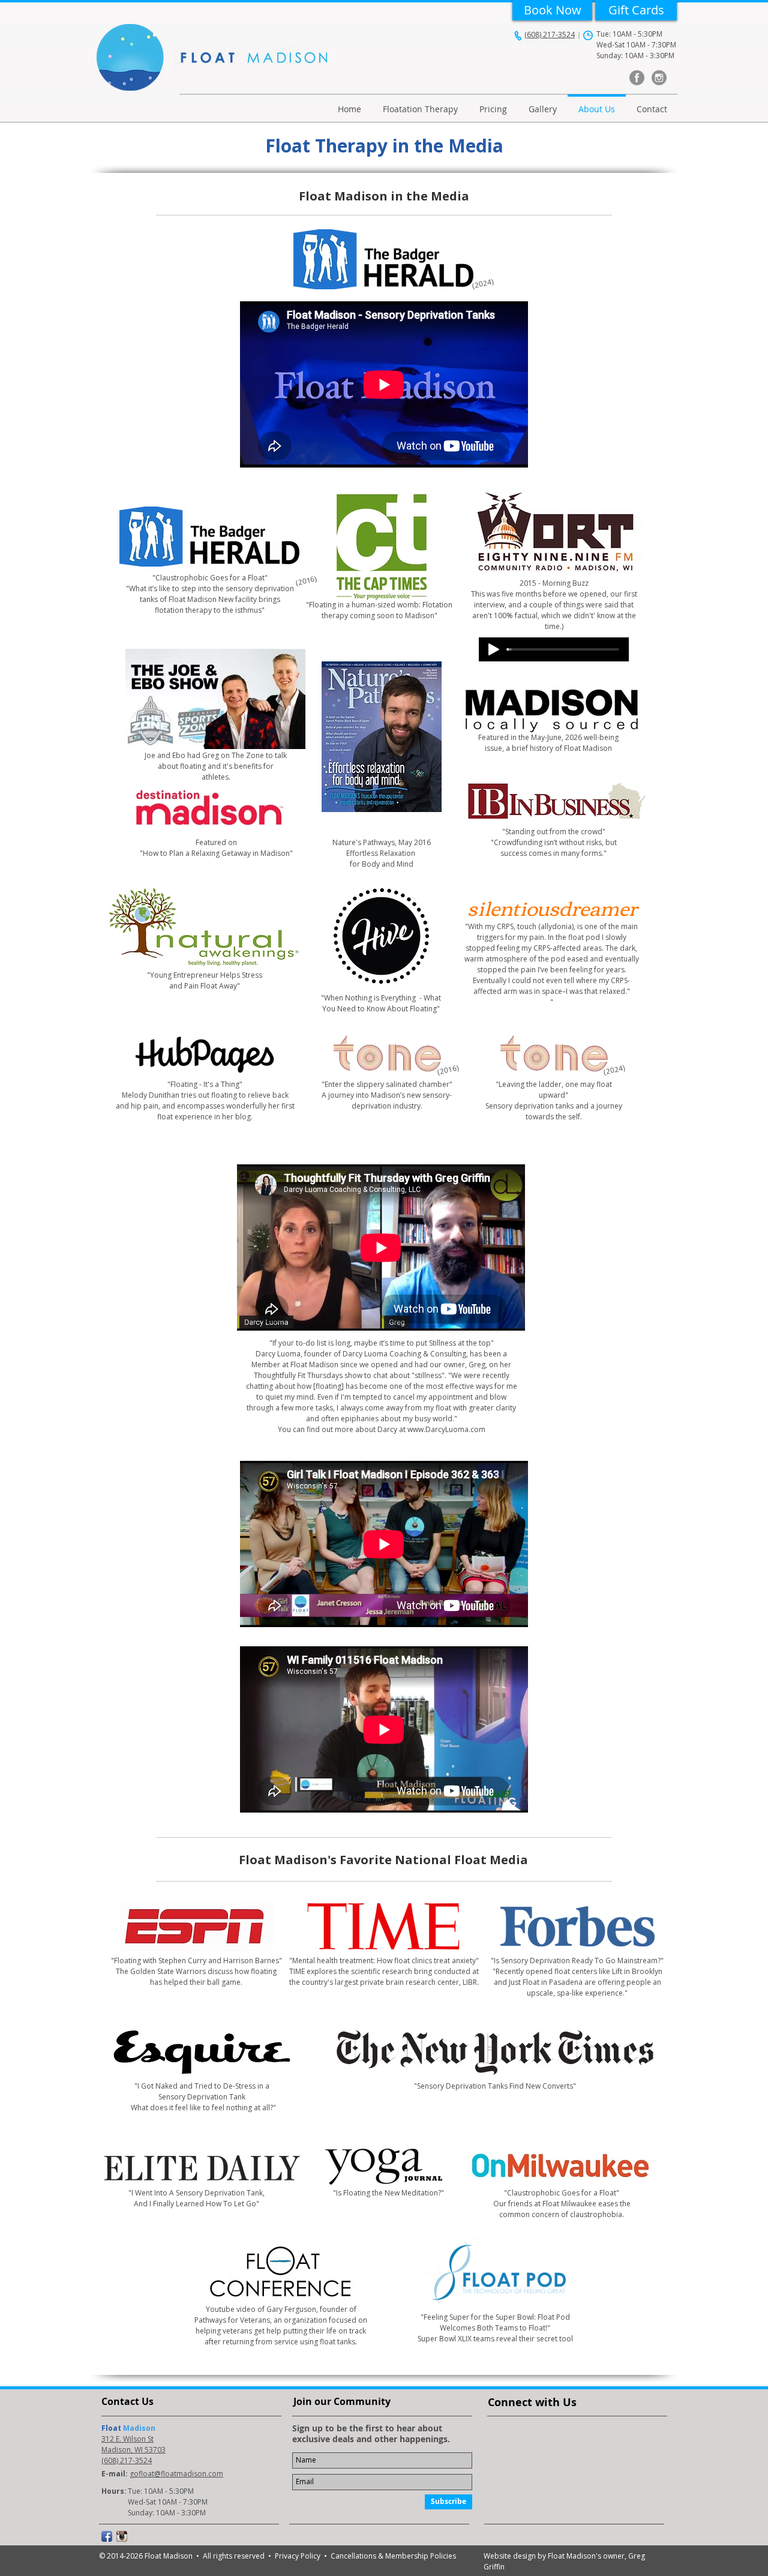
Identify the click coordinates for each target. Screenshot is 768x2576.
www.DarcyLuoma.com (446, 1429)
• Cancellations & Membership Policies (390, 2556)
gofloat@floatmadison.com (176, 2474)
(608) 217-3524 (550, 35)
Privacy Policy (299, 2556)
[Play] (494, 649)
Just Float (524, 1982)
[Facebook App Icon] (107, 2536)
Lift (618, 1971)
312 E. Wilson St (127, 2439)
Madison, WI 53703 (133, 2450)
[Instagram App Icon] (122, 2536)
